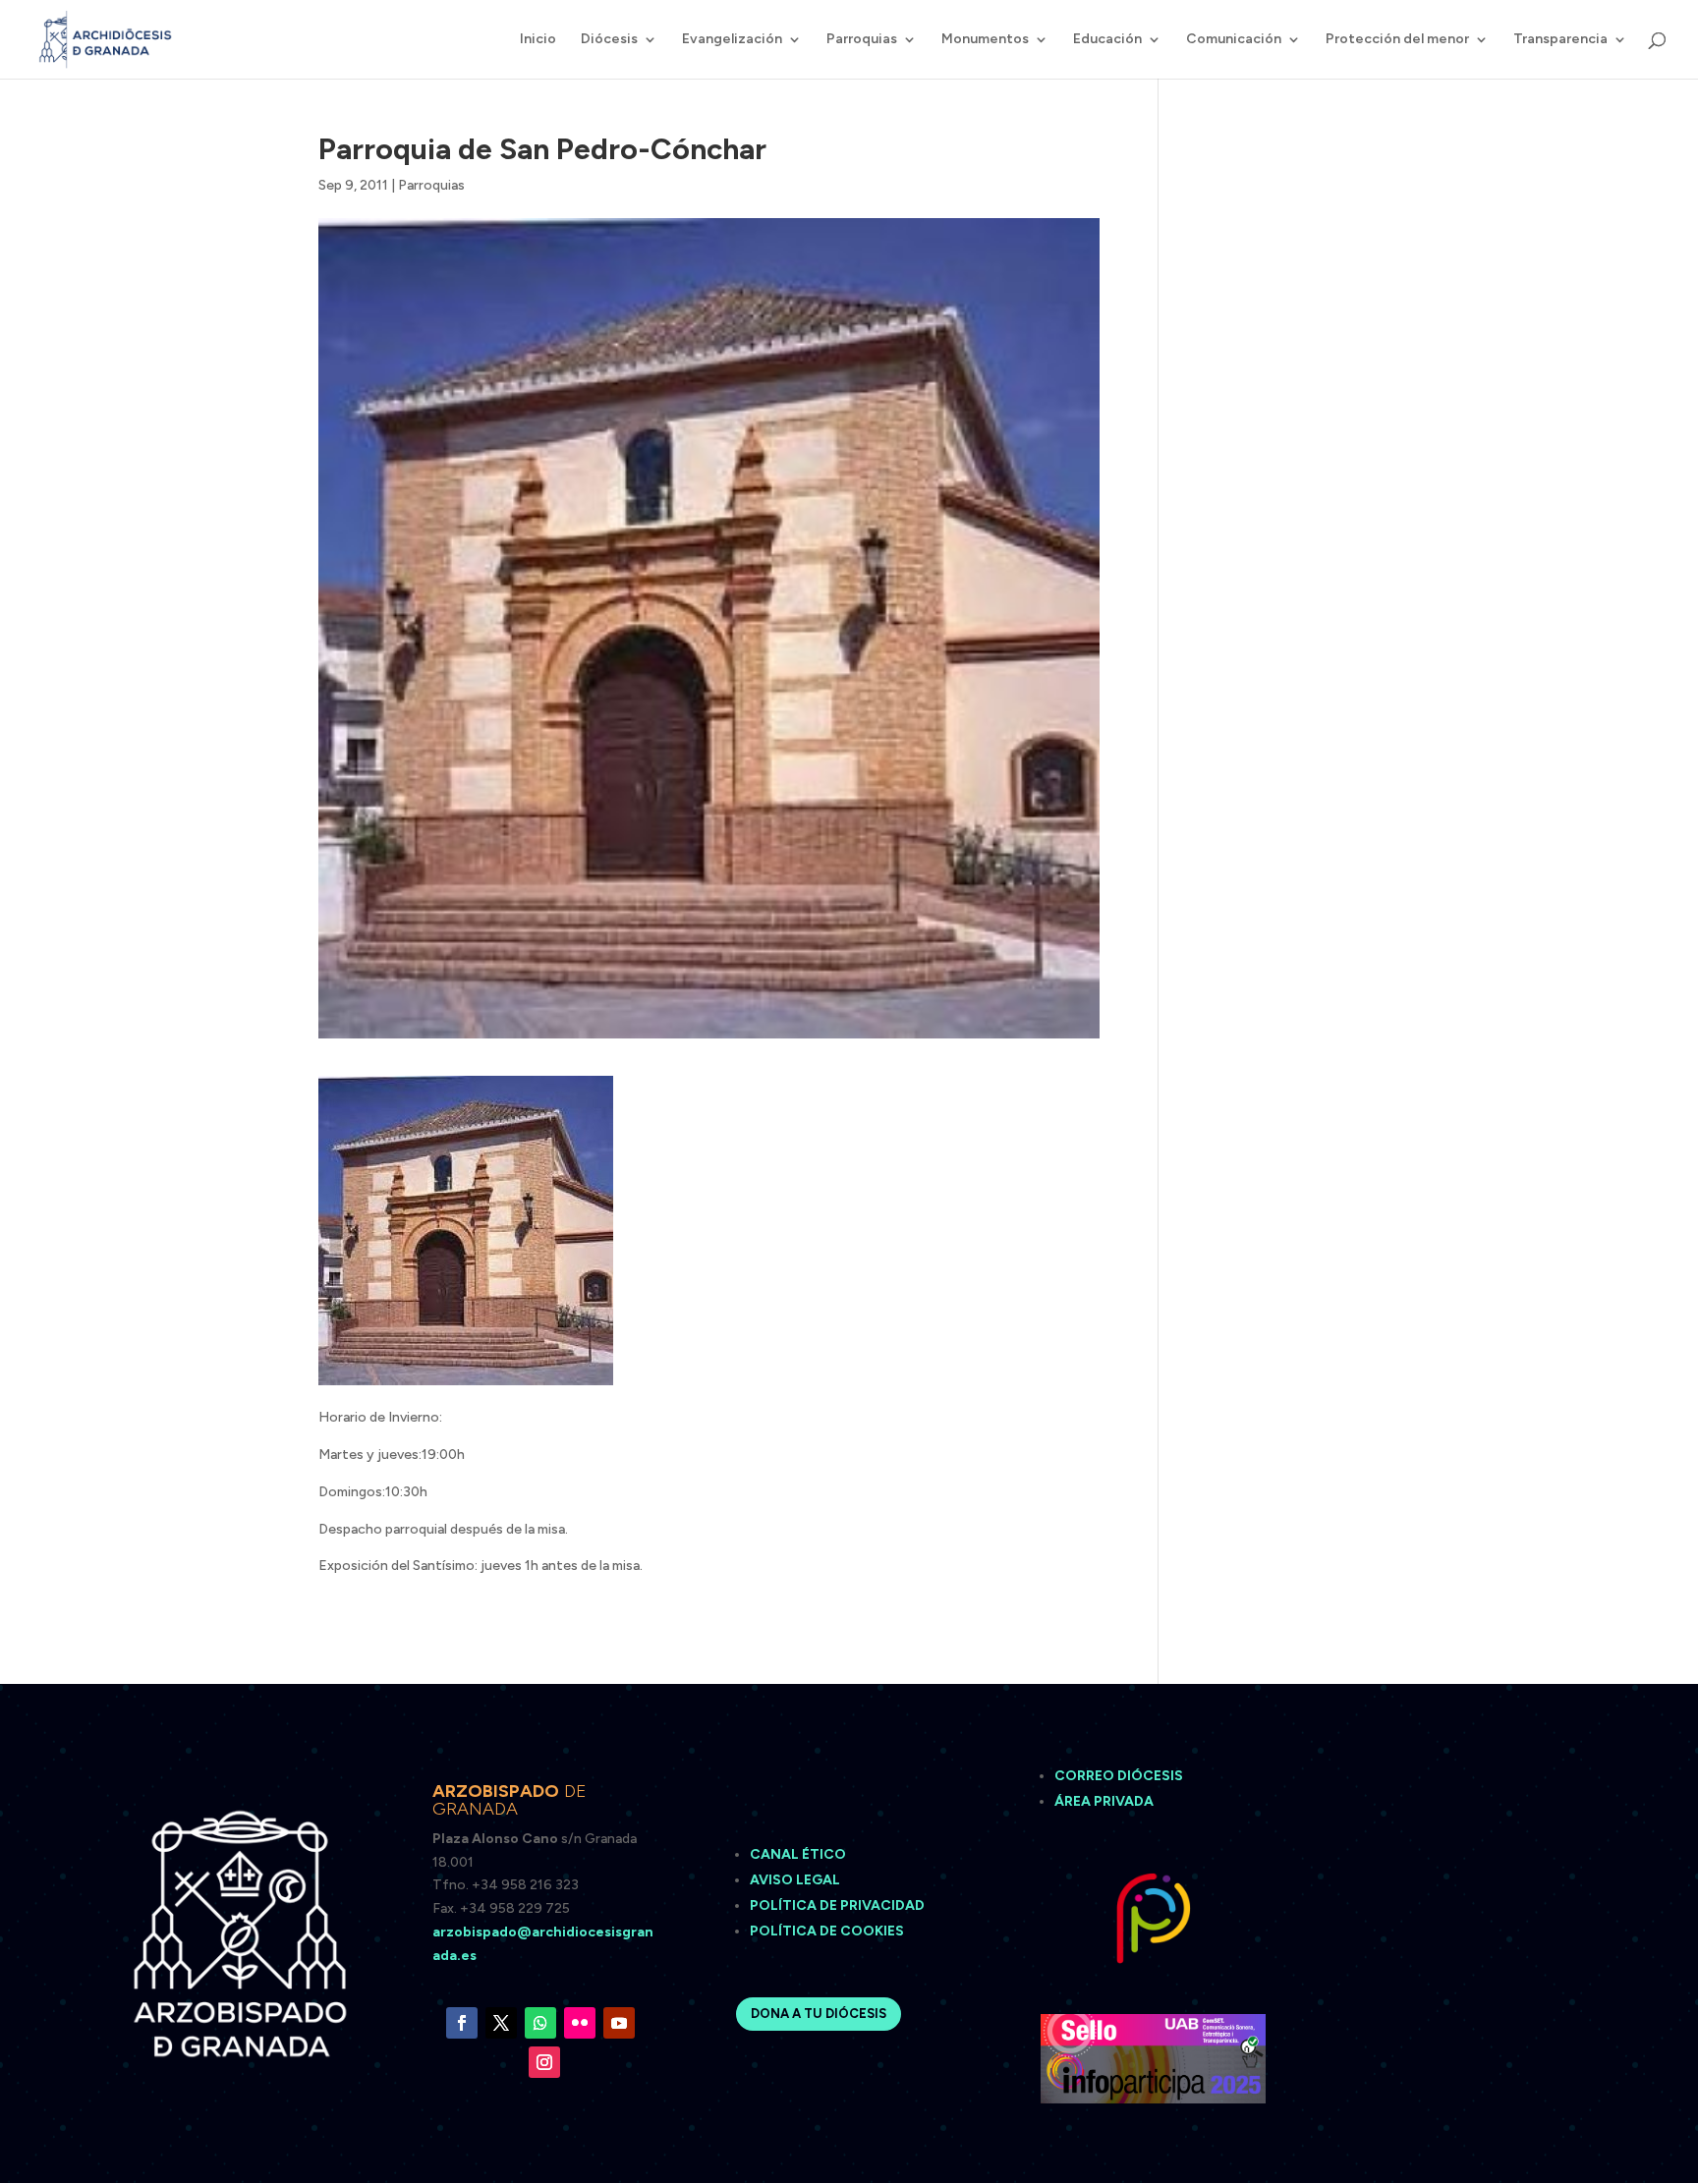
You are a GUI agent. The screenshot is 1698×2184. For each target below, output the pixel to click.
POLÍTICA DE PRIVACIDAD (837, 1905)
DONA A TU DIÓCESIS (819, 2014)
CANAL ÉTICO (799, 1854)
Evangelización (732, 40)
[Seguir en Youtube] (619, 2023)
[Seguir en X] (501, 2023)
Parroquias (862, 40)
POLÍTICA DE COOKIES (827, 1931)
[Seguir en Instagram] (544, 2062)
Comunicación (1234, 40)
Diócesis (609, 40)
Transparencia (1560, 40)
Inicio (538, 40)
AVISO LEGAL (796, 1880)
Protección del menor (1397, 40)
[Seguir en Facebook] (462, 2023)
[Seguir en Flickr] (580, 2023)
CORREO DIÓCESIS (1119, 1776)
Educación (1107, 40)
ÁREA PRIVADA (1104, 1801)
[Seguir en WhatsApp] (540, 2023)
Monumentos (985, 40)
